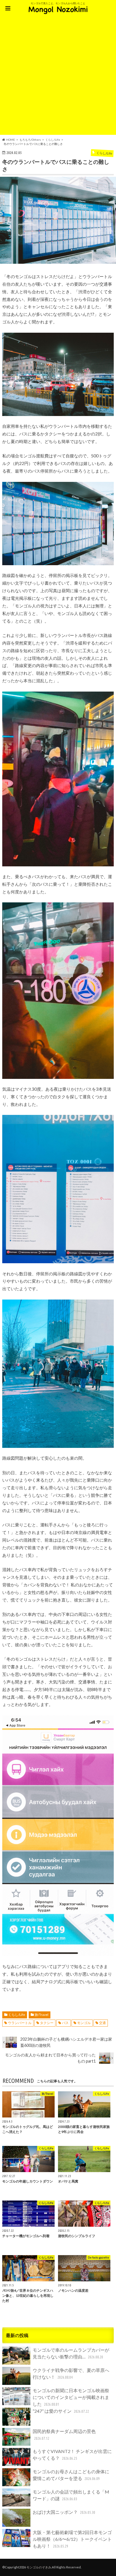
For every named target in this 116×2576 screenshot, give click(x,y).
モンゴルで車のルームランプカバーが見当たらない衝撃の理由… (71, 2353)
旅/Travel (42, 2015)
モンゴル (84, 2023)
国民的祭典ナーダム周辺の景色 (64, 2435)
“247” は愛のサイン (61, 2411)
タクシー (47, 2023)
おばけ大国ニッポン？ (64, 2512)
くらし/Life (17, 2015)
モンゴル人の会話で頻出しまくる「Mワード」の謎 (71, 2495)
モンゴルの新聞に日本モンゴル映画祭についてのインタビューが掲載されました (71, 2397)
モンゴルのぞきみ (39, 2567)
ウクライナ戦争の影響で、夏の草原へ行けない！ (71, 2373)
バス (65, 2023)
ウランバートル (20, 2023)
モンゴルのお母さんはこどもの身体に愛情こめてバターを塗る (71, 2475)
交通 (102, 2023)
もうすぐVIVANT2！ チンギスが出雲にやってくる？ (72, 2455)
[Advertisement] (58, 77)
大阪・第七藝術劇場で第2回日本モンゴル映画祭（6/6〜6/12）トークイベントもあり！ (72, 2539)
